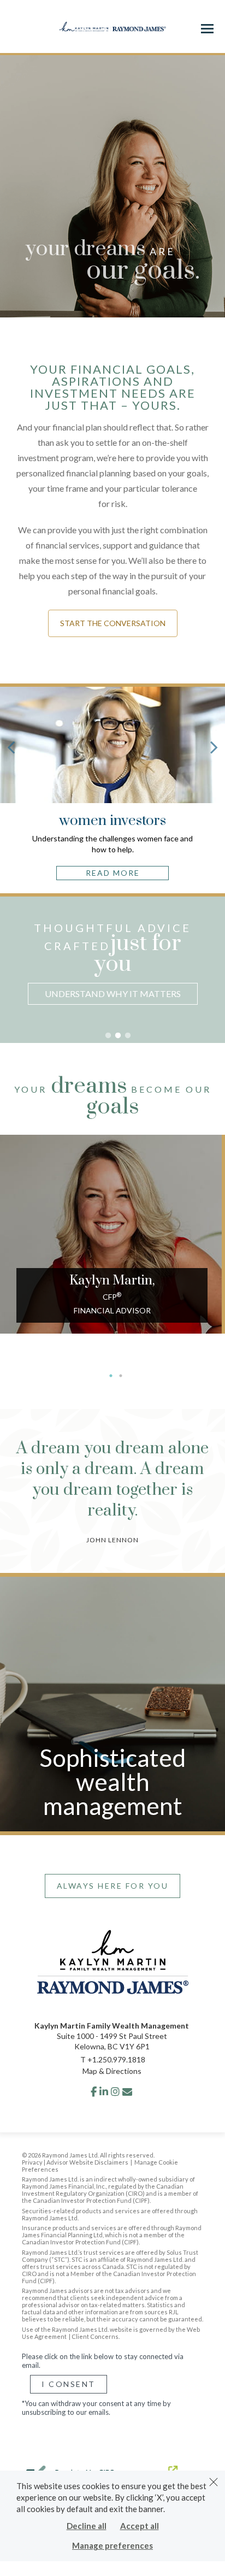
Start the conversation (113, 623)
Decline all (87, 2526)
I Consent (69, 2384)
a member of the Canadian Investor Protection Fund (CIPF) (110, 2197)
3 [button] (128, 1036)
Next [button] (217, 983)
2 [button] (118, 1036)
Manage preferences (112, 2545)
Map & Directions (112, 2071)
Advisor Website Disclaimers (87, 2162)
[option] (112, 965)
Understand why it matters (113, 994)
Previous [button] (8, 983)
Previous (11, 747)
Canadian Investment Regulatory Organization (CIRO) (103, 2190)
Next (214, 747)
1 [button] (108, 1036)
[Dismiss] (214, 2482)
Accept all (140, 2526)
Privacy (32, 2162)
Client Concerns (95, 2336)
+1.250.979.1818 (116, 2059)
